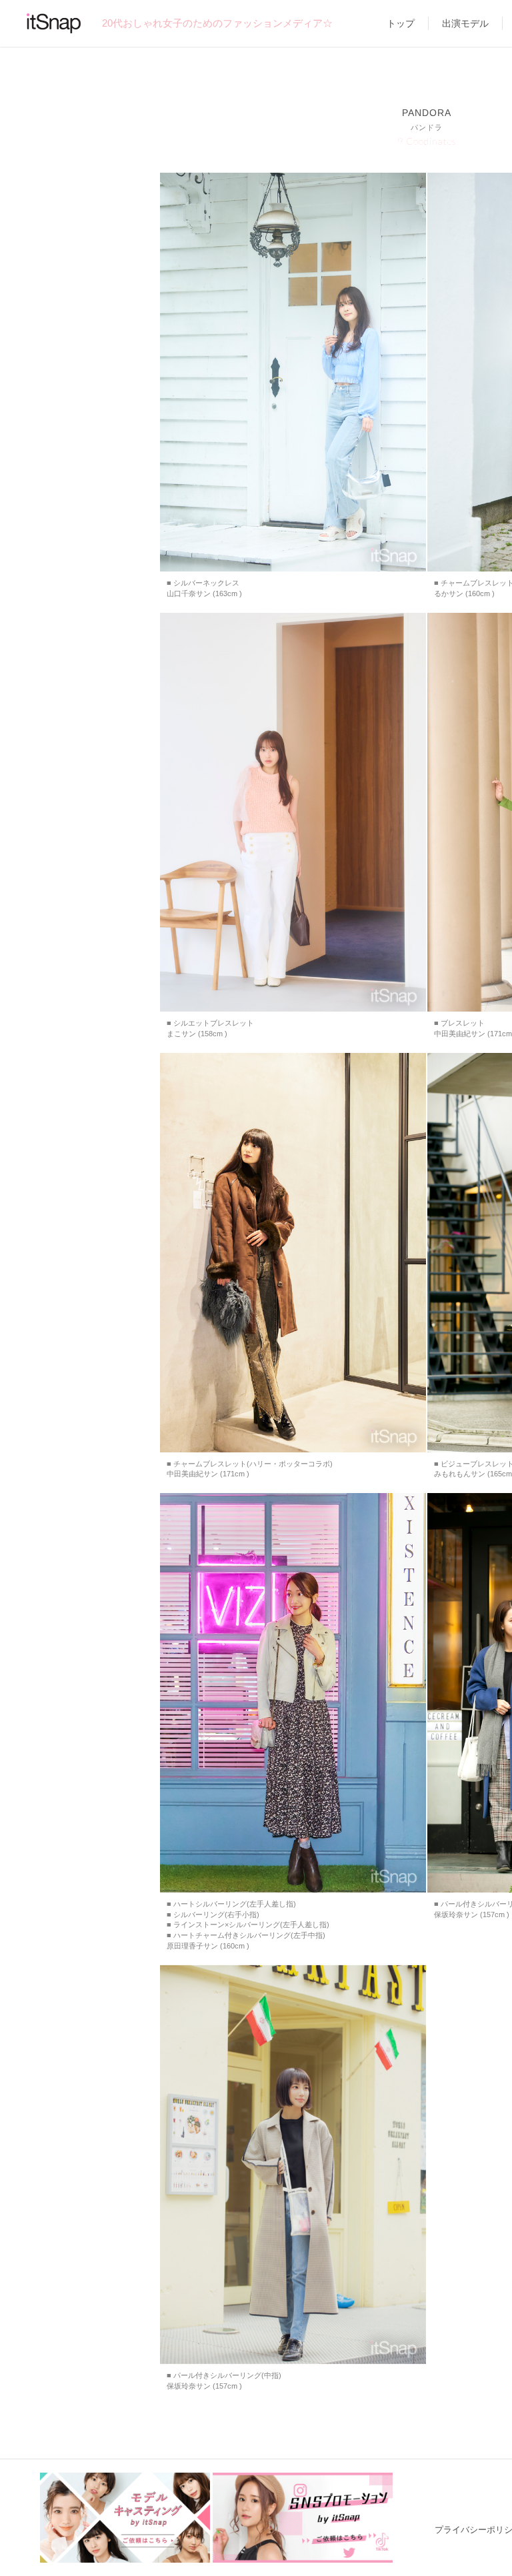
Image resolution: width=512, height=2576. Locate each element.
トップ (401, 23)
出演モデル (465, 23)
